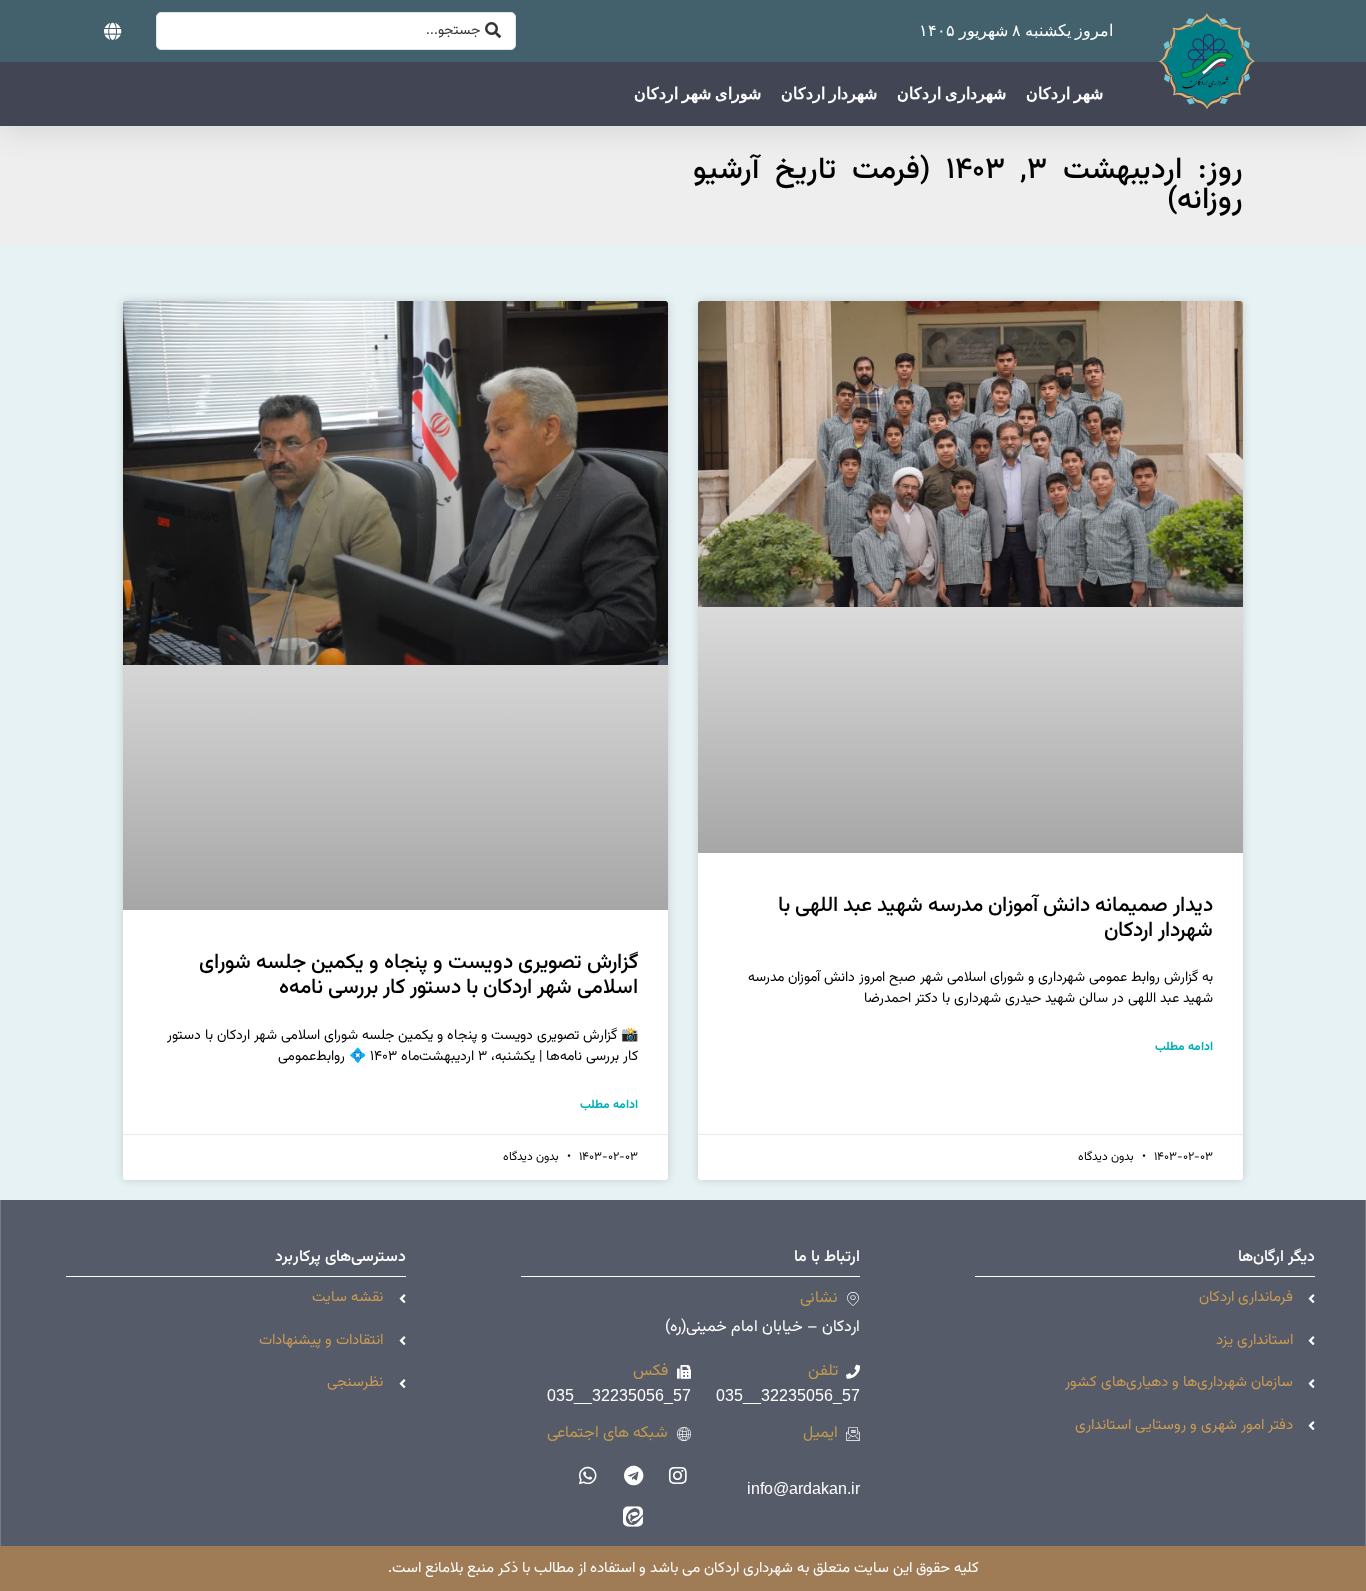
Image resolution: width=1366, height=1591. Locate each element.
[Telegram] (633, 1476)
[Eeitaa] (633, 1516)
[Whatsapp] (588, 1476)
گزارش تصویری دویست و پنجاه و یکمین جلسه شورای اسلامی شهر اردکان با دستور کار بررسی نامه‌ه (418, 975)
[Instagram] (678, 1476)
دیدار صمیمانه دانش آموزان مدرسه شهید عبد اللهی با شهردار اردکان (995, 918)
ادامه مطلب (1184, 1047)
